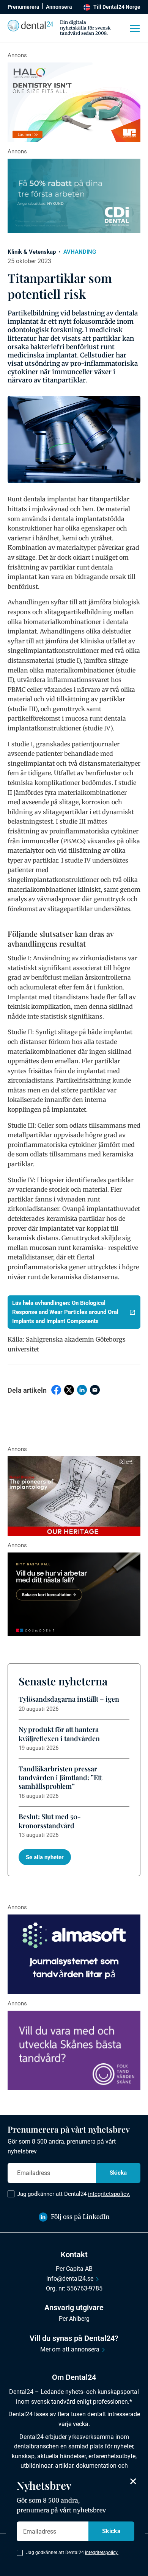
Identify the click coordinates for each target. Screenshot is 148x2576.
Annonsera (59, 7)
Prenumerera (24, 7)
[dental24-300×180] (74, 2050)
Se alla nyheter (45, 1857)
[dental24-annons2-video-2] (74, 196)
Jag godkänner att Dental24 (74, 2194)
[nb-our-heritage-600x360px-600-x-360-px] (74, 1496)
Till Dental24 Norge (117, 7)
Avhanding (80, 252)
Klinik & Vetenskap (32, 252)
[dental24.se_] (74, 102)
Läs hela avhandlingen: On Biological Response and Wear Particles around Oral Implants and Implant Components (65, 1312)
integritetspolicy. (109, 2194)
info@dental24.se (70, 2279)
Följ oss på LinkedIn (80, 2217)
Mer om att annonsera (70, 2349)
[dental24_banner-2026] (74, 1954)
